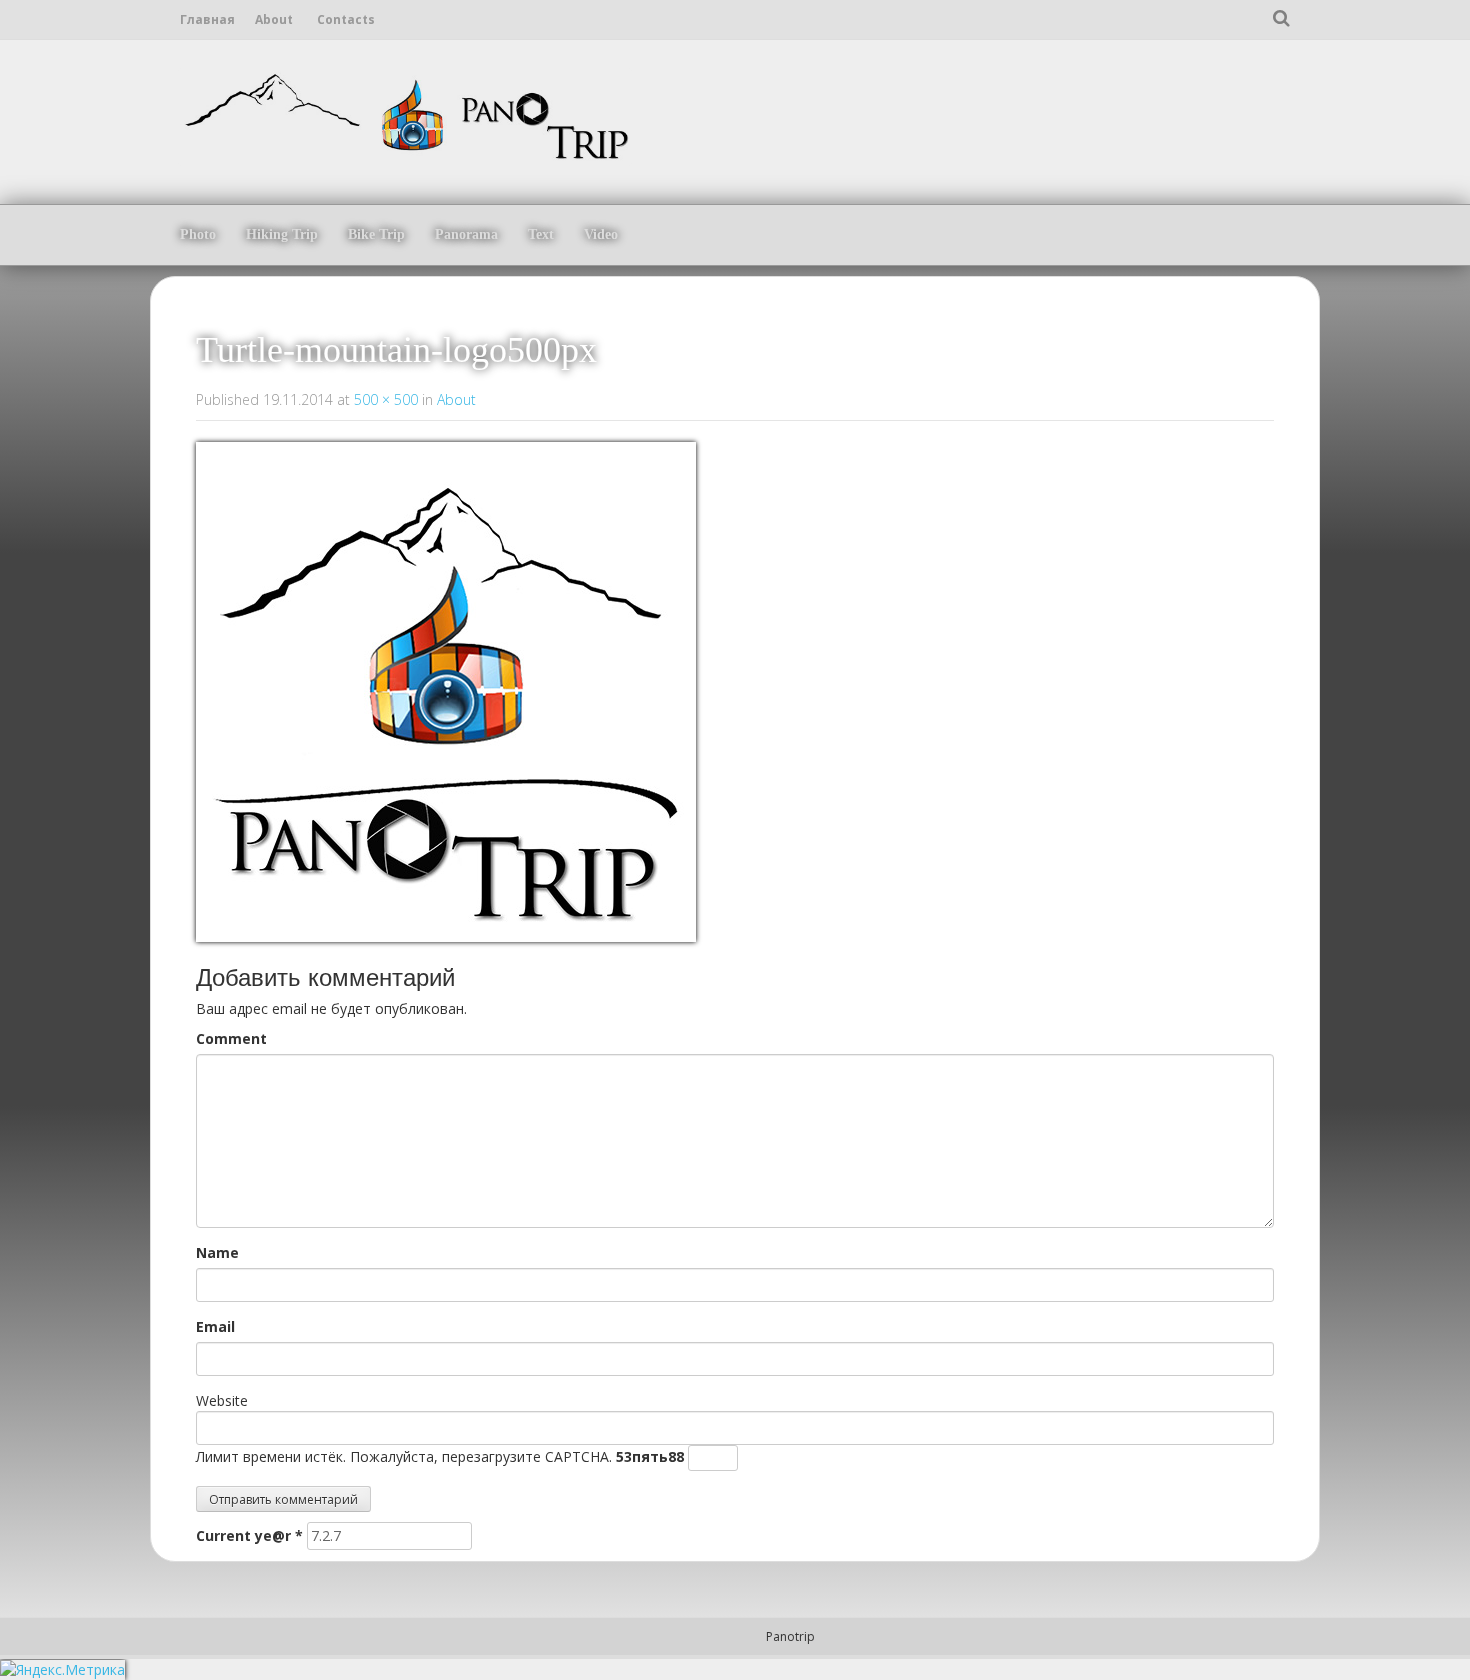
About (274, 19)
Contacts (346, 19)
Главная (207, 19)
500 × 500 (386, 399)
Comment (231, 1038)
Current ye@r (249, 1535)
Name (217, 1252)
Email (215, 1326)
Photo (198, 234)
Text (541, 234)
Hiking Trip (282, 234)
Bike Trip (376, 234)
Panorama (466, 234)
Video (601, 234)
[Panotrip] (405, 113)
